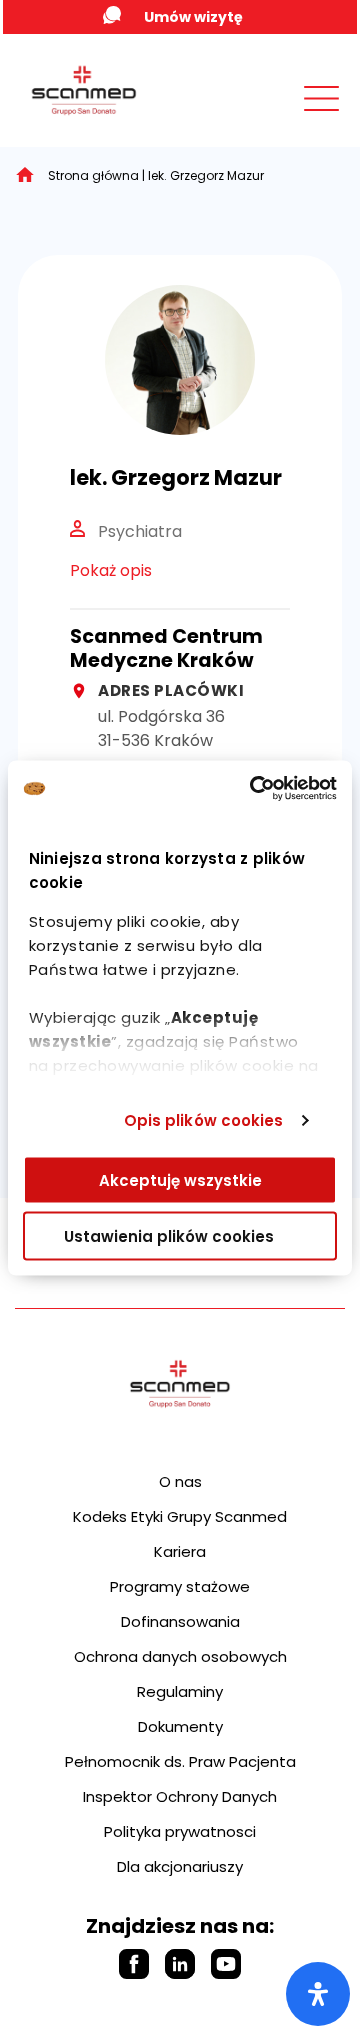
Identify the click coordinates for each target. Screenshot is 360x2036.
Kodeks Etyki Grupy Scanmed (180, 1516)
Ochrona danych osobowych (180, 1656)
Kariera (180, 1551)
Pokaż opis (111, 570)
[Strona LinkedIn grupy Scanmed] (180, 1964)
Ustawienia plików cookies (169, 1236)
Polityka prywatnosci (180, 1831)
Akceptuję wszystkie (180, 1179)
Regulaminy (180, 1691)
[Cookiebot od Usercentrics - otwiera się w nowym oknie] (254, 789)
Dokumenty (180, 1726)
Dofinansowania (180, 1621)
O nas (180, 1481)
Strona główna (93, 175)
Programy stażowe (180, 1586)
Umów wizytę (193, 17)
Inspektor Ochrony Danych (180, 1796)
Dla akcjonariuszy (180, 1866)
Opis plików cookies (204, 1120)
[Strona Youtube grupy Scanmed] (226, 1964)
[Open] (318, 1994)
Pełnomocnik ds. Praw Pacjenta (180, 1761)
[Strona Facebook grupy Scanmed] (134, 1964)
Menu (277, 117)
